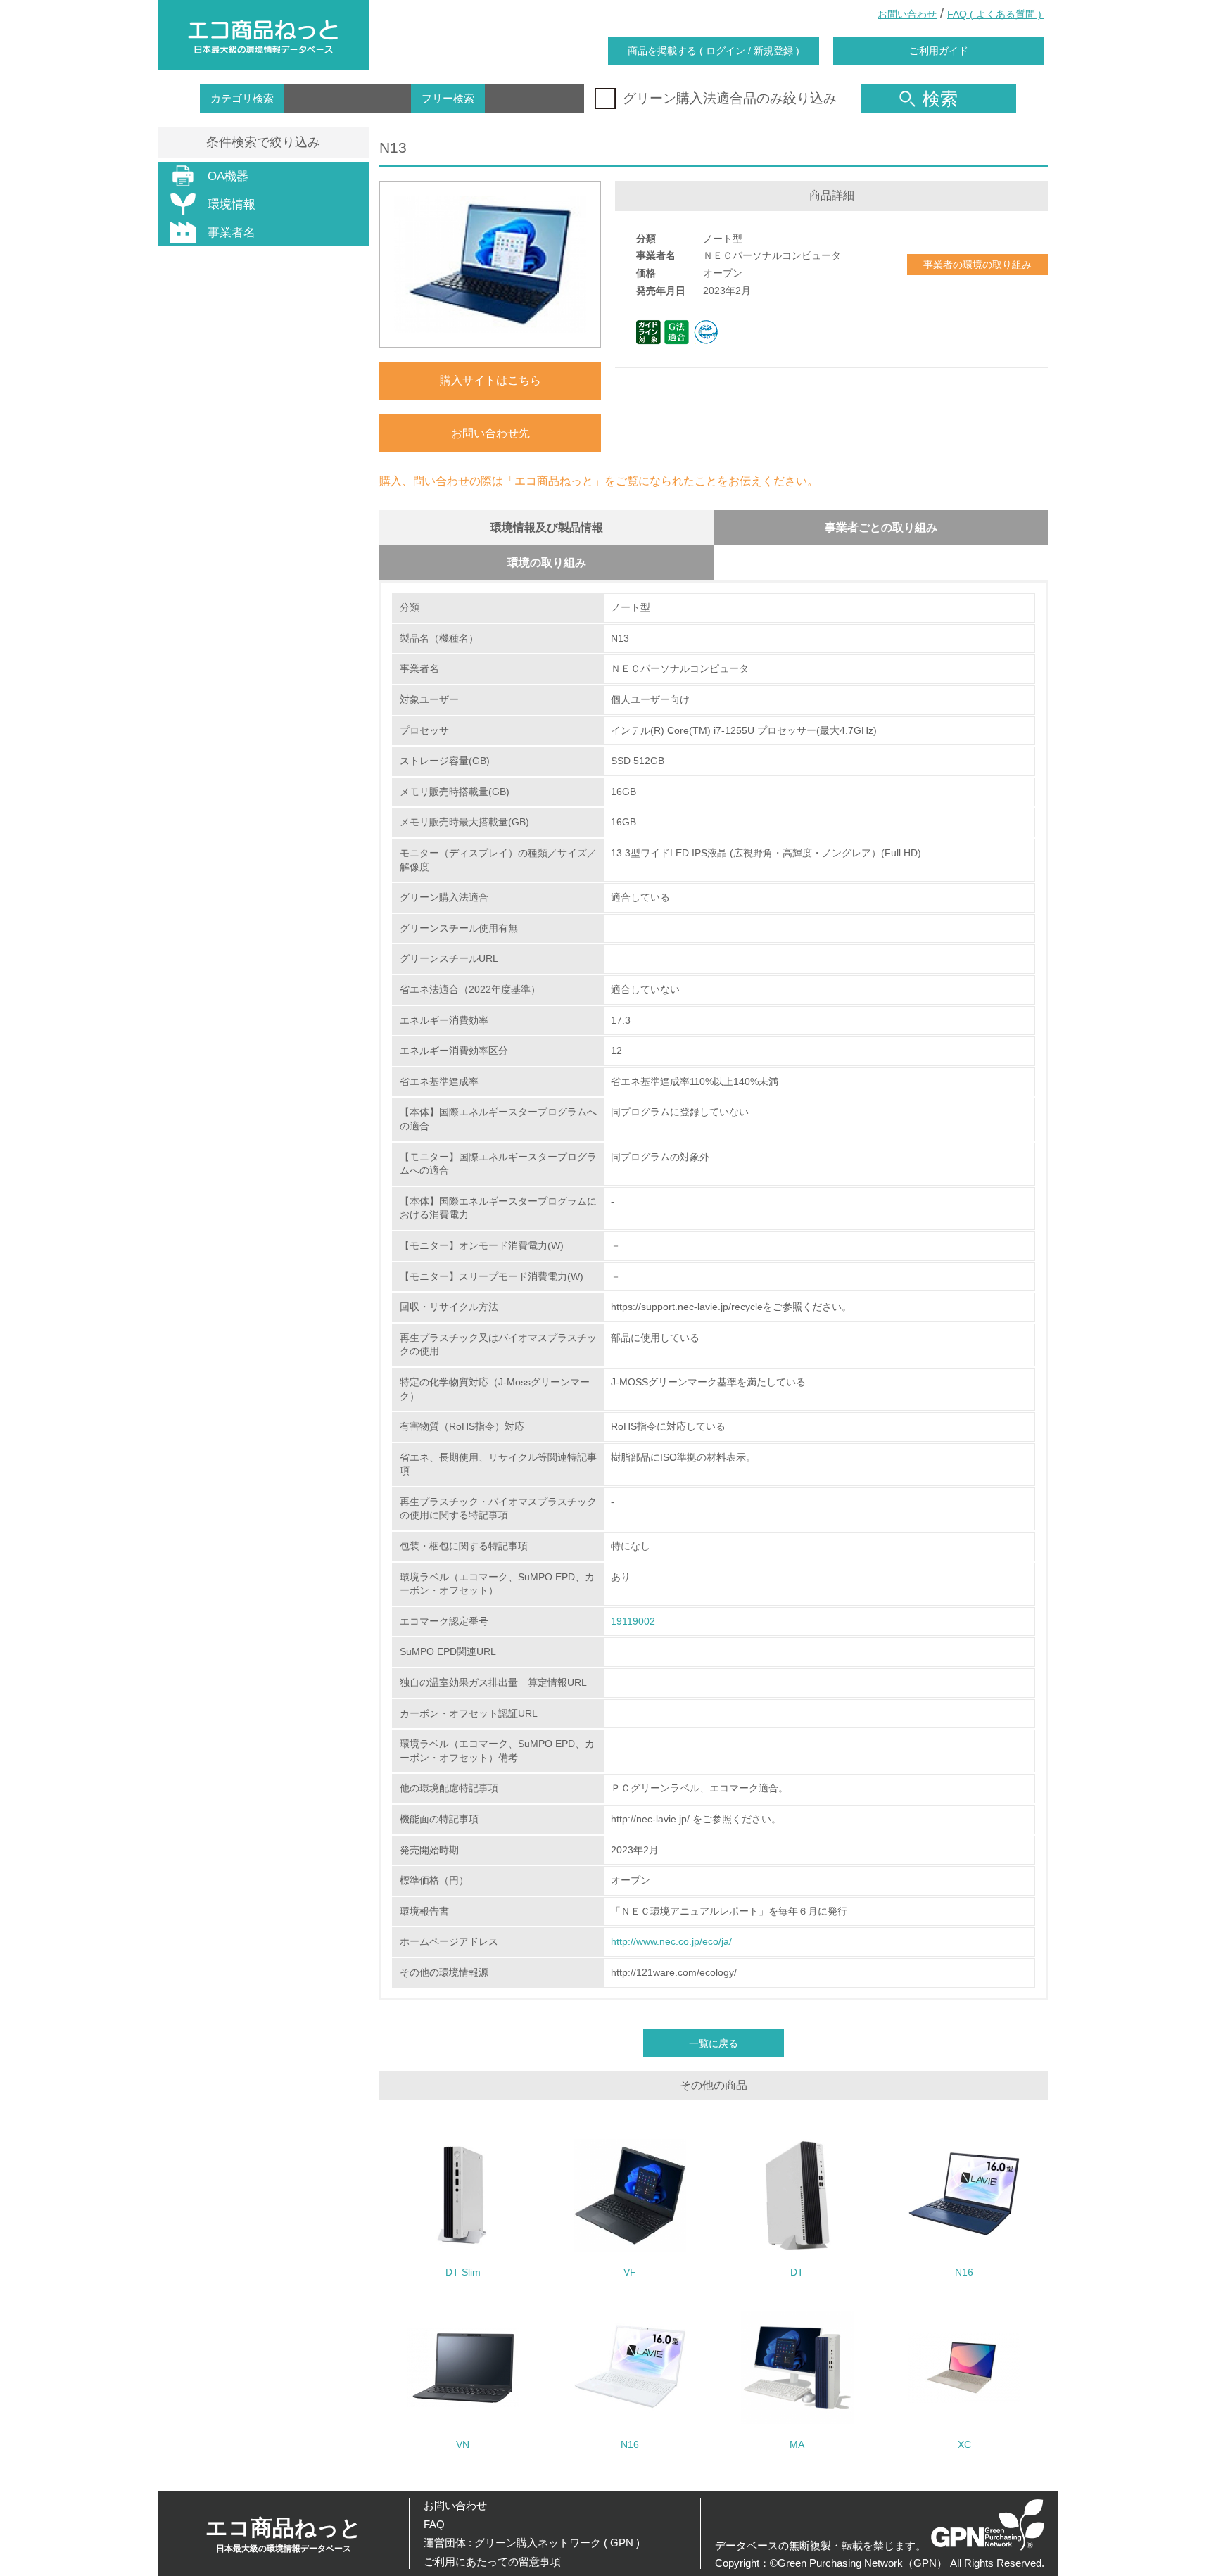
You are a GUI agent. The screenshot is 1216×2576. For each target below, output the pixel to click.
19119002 (633, 1621)
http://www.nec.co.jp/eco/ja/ (671, 1941)
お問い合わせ (907, 14)
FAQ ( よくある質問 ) (996, 14)
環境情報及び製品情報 (547, 527)
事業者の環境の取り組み (977, 265)
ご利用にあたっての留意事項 (492, 2562)
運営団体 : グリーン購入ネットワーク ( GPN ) (532, 2543)
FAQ (434, 2524)
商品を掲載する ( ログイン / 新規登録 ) (714, 51)
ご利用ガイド (939, 51)
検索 (940, 99)
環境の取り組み (547, 563)
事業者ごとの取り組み (881, 527)
